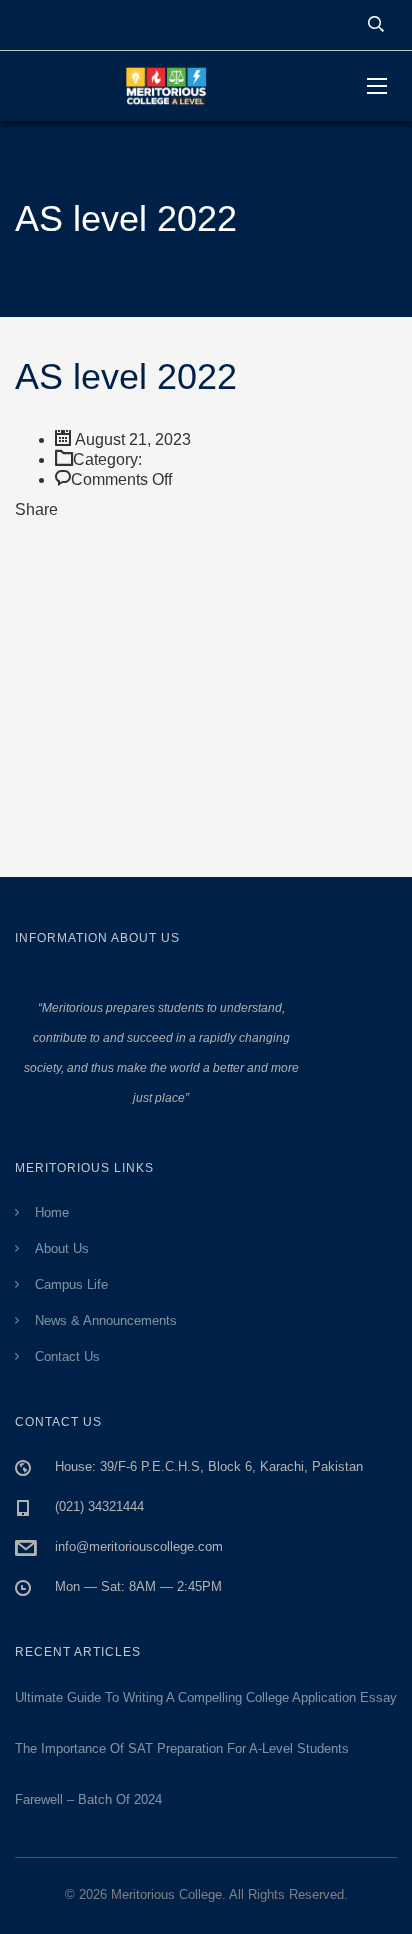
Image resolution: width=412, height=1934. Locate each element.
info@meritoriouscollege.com (139, 1546)
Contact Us (67, 1356)
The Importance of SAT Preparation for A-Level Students (182, 1748)
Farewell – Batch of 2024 (88, 1799)
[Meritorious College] (176, 86)
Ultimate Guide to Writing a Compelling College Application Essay (206, 1697)
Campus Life (71, 1284)
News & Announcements (106, 1320)
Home (52, 1212)
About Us (62, 1248)
